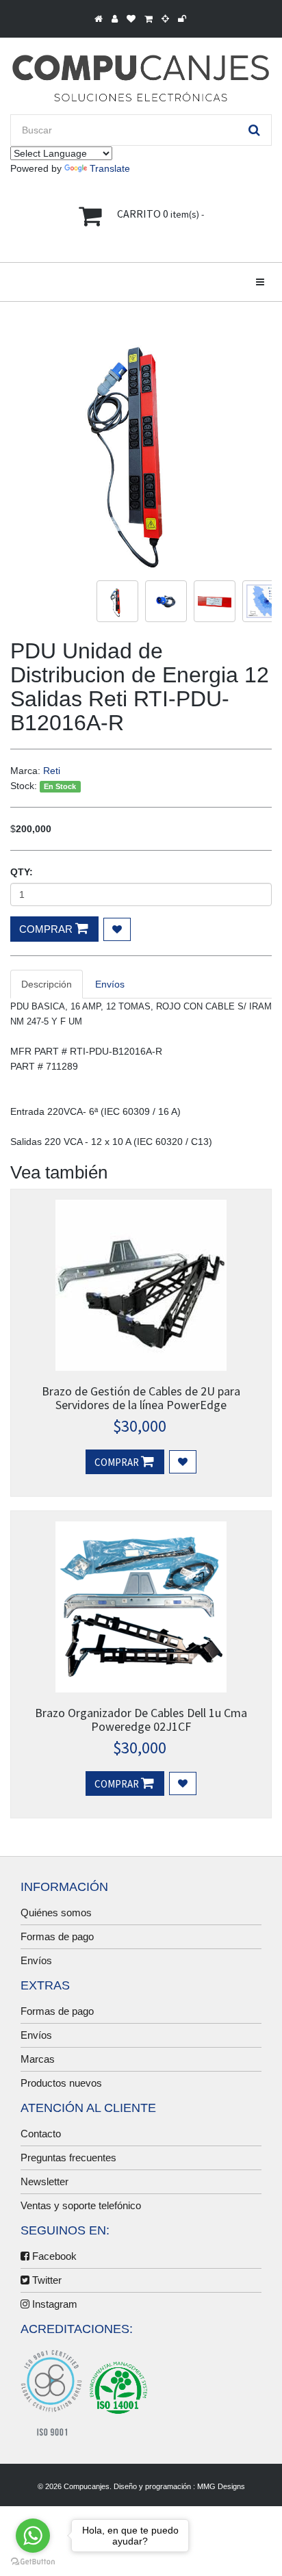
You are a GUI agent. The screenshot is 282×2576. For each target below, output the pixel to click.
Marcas (38, 2059)
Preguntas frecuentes (68, 2158)
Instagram (53, 2304)
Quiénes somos (56, 1912)
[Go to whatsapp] (33, 2536)
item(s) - (161, 214)
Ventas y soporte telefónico (81, 2205)
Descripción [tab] (47, 984)
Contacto (41, 2134)
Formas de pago (57, 1936)
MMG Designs (221, 2486)
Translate (110, 168)
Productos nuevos (61, 2083)
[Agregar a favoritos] (117, 929)
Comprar (47, 929)
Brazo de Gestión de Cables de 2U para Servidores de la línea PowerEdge (141, 1398)
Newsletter (44, 2181)
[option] (141, 446)
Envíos (36, 1960)
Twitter (46, 2280)
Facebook (53, 2256)
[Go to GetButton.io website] (33, 2562)
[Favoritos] (183, 1462)
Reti (52, 771)
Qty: (22, 872)
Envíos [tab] (110, 984)
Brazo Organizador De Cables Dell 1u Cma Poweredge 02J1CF (141, 1720)
